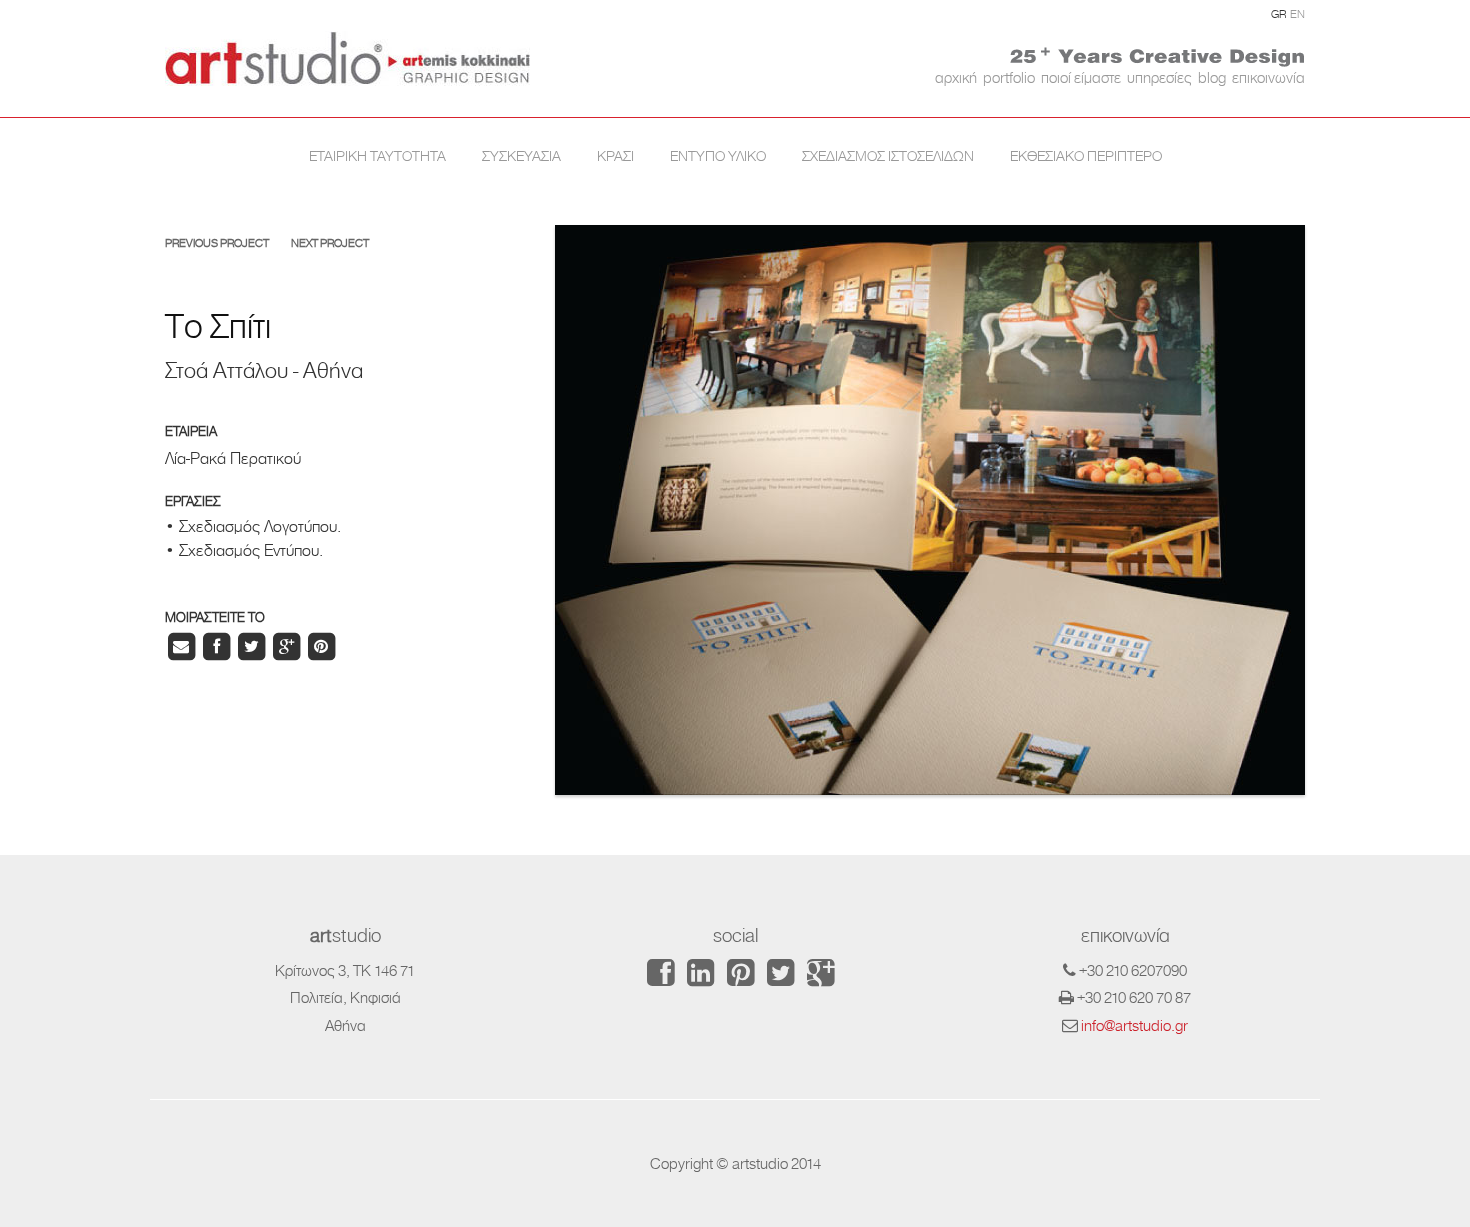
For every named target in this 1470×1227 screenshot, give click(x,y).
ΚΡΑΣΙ (615, 156)
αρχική (956, 77)
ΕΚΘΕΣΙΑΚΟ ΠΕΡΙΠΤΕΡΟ (1086, 156)
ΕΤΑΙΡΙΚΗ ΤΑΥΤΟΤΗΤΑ (377, 156)
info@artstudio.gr (1134, 1025)
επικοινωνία (1268, 77)
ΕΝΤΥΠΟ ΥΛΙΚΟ (718, 156)
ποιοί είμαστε (1081, 77)
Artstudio (347, 58)
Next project (330, 243)
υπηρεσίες (1159, 77)
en (1297, 14)
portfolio (1009, 77)
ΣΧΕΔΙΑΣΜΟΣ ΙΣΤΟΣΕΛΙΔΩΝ (888, 156)
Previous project (217, 243)
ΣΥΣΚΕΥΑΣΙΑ (521, 156)
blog (1212, 77)
